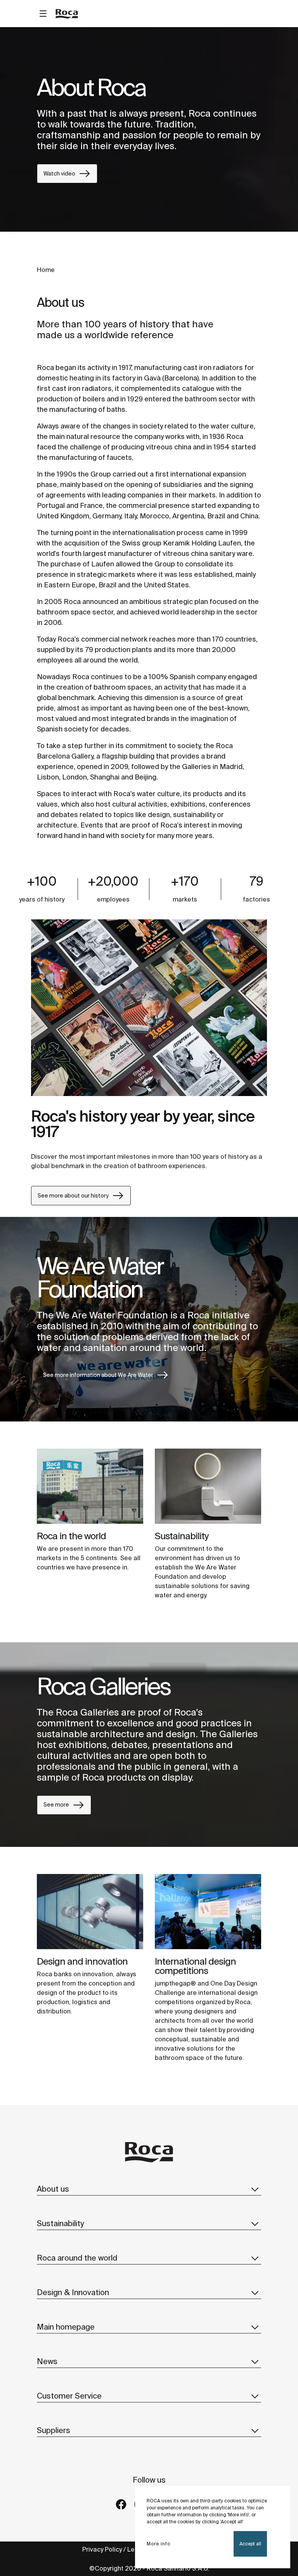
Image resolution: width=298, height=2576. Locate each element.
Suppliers (54, 2430)
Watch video (59, 174)
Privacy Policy (102, 2549)
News (47, 2361)
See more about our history (73, 1196)
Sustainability (182, 1536)
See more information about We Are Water (98, 1375)
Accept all (250, 2544)
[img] (90, 1486)
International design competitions (195, 1966)
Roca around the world (77, 2258)
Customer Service (69, 2396)
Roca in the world (71, 1536)
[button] (255, 2189)
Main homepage (66, 2327)
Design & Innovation (73, 2292)
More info (159, 2544)
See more (56, 1805)
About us (53, 2189)
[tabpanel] (149, 129)
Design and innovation (82, 1961)
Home (46, 270)
